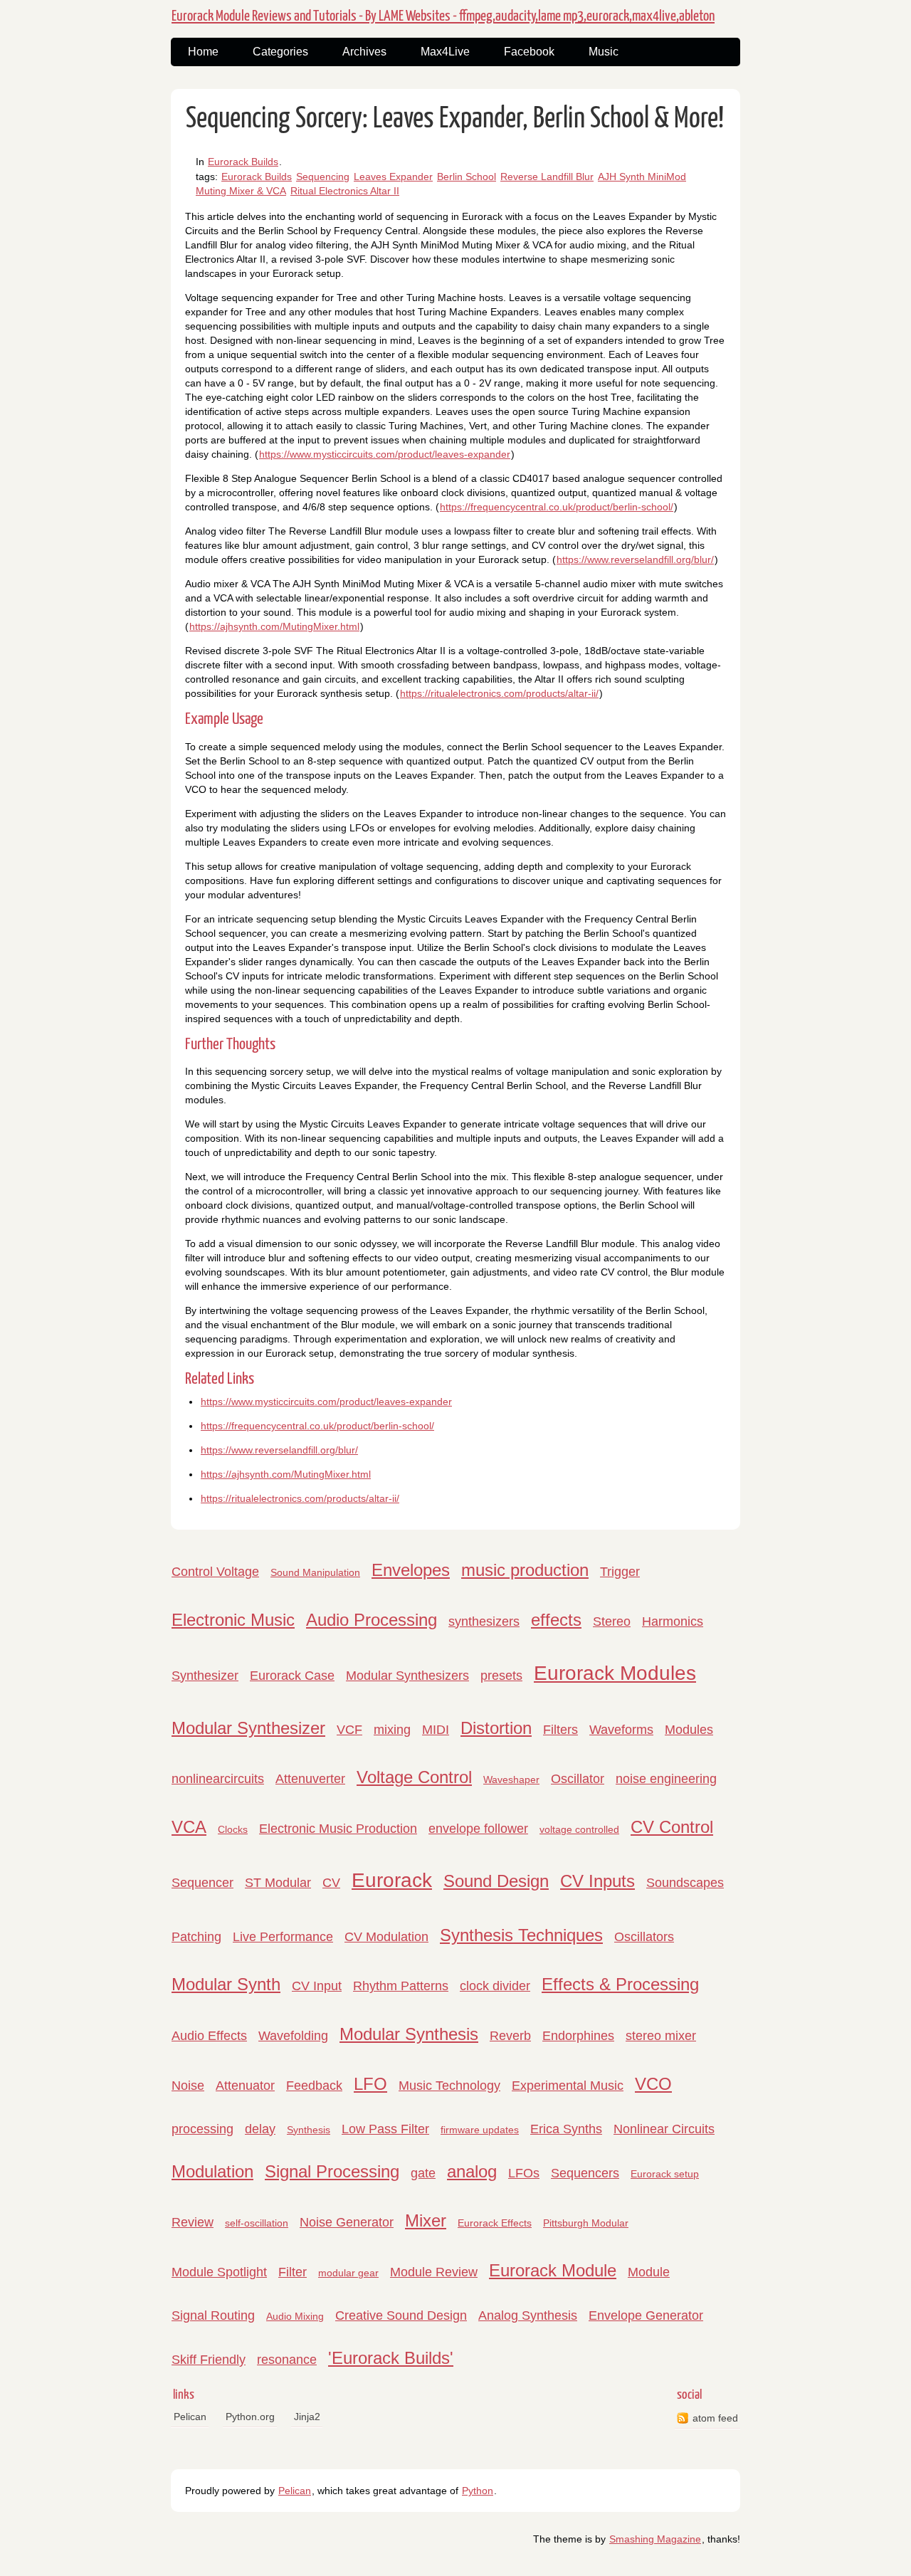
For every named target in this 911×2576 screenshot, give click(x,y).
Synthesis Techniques (521, 1935)
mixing (392, 1730)
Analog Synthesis (528, 2315)
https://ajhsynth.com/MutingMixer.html (274, 626)
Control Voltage (215, 1572)
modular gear (348, 2273)
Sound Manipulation (315, 1572)
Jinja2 (307, 2417)
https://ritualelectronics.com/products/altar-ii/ (499, 693)
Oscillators (644, 1937)
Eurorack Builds (243, 162)
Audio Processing (372, 1620)
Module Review (434, 2272)
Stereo (612, 1621)
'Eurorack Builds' (391, 2358)
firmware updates (480, 2130)
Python (478, 2491)
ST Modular (278, 1883)
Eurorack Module (553, 2270)
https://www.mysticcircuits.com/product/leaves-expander (385, 454)
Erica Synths (566, 2129)
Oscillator (578, 1779)
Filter (293, 2272)
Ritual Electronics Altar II (345, 191)
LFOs (524, 2173)
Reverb (510, 2036)
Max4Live (445, 52)
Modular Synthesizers (407, 1676)
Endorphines (578, 2036)
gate (423, 2173)
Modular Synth (226, 1984)
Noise (188, 2086)
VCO (653, 2084)
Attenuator (245, 2086)
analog (472, 2171)
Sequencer (202, 1883)
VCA (189, 1827)
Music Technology (449, 2086)
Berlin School (467, 177)
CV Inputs (597, 1881)
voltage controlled (579, 1829)
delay (260, 2129)
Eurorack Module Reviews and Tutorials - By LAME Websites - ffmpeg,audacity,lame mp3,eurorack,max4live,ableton (443, 16)
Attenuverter (310, 1779)
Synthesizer (205, 1676)
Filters (560, 1730)
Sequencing (323, 177)
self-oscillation (257, 2223)
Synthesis (309, 2130)
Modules (689, 1730)
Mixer (426, 2220)
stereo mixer (661, 2036)
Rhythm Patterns (401, 1986)
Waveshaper (511, 1779)
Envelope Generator (646, 2315)
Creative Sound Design (401, 2315)
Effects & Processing (620, 1984)
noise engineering (666, 1779)
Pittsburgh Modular (586, 2223)
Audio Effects (209, 2036)
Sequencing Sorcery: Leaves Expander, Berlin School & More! (455, 119)
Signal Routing (213, 2315)
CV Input (317, 1986)
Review (193, 2222)
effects (556, 1620)
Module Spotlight (219, 2272)
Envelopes (411, 1570)
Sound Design (496, 1881)
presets (501, 1676)
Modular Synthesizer (248, 1728)
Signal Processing (332, 2171)
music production (525, 1570)
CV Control (672, 1827)
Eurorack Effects (495, 2223)
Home (203, 52)
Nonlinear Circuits (664, 2129)
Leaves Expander (393, 177)
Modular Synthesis (409, 2034)
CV (331, 1883)
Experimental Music (568, 2086)
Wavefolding (293, 2036)
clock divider (495, 1986)
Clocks (233, 1829)
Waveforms (621, 1730)
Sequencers (585, 2173)
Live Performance (283, 1937)
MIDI (436, 1730)
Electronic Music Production (338, 1829)
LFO (370, 2084)
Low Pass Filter (385, 2129)
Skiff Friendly (209, 2360)
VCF (349, 1730)
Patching (196, 1937)
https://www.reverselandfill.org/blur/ (635, 559)
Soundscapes (685, 1883)
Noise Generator (347, 2222)
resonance (287, 2360)
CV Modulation (386, 1937)
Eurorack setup (665, 2174)
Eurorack (392, 1880)
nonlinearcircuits (218, 1779)
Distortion (496, 1728)
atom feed (715, 2418)
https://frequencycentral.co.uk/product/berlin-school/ (557, 507)
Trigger (620, 1572)
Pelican (190, 2417)
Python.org (250, 2417)
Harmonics (673, 1621)
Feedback (314, 2086)
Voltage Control (414, 1777)
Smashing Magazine (655, 2539)
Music (604, 52)
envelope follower (478, 1829)
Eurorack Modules (615, 1673)
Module (649, 2272)
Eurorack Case (292, 1676)
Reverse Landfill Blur (547, 177)
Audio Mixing (295, 2316)
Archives (364, 52)
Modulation (212, 2171)
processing (202, 2129)
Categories (280, 52)
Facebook (529, 52)
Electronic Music (233, 1620)
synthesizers (484, 1621)
